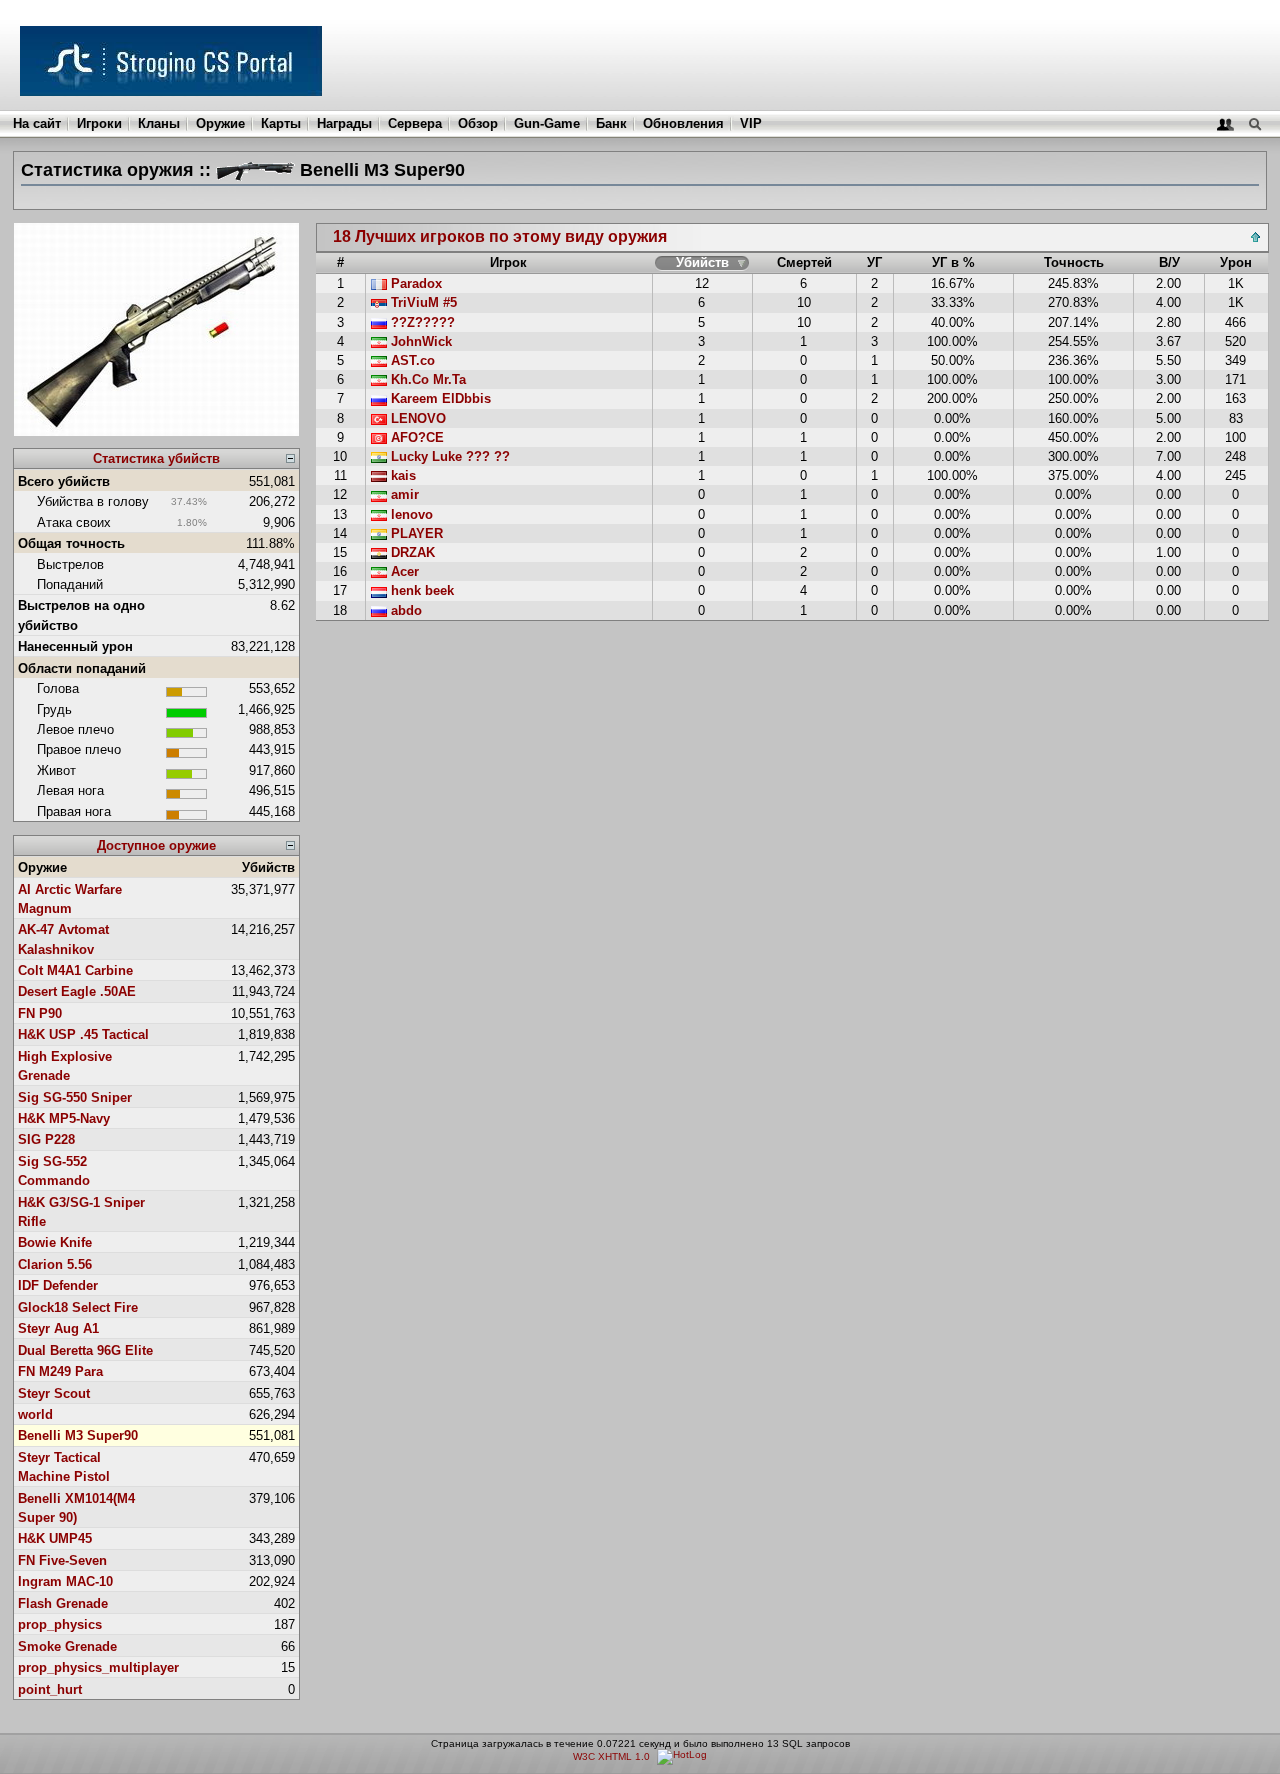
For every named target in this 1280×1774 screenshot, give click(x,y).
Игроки (99, 123)
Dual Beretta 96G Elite (85, 1350)
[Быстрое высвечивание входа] (1225, 123)
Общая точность (71, 543)
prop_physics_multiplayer (98, 1667)
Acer (403, 571)
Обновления (683, 123)
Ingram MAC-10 (65, 1581)
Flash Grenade (63, 1603)
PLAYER (415, 533)
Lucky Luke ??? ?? (448, 456)
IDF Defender (58, 1285)
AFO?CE (415, 437)
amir (403, 494)
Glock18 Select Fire (78, 1307)
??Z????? (421, 322)
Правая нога (74, 811)
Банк (611, 123)
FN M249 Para (60, 1371)
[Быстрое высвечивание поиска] (1254, 123)
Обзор (478, 123)
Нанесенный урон (75, 646)
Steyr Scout (54, 1393)
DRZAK (411, 552)
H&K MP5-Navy (64, 1118)
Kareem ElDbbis (439, 398)
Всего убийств (64, 481)
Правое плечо (79, 749)
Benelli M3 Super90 (78, 1435)
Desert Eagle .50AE (77, 991)
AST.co (411, 360)
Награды (344, 123)
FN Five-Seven (62, 1560)
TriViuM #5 (422, 302)
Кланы (159, 123)
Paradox (414, 283)
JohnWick (419, 341)
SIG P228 (46, 1139)
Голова (58, 688)
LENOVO (416, 418)
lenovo (410, 514)
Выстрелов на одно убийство (81, 615)
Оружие (220, 123)
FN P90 (40, 1013)
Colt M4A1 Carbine (75, 970)
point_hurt (50, 1689)
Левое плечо (75, 729)
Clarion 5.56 (55, 1264)
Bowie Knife (55, 1242)
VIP (751, 123)
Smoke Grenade (67, 1646)
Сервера (415, 123)
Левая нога (70, 790)
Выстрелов (70, 564)
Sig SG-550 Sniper (75, 1097)
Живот (56, 770)
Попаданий (70, 584)
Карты (281, 123)
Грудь (54, 709)
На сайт (37, 123)
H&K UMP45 (55, 1538)
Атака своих (74, 522)
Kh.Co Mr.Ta (426, 379)
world (35, 1414)
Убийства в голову (93, 501)
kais (401, 475)
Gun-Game (547, 123)
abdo (404, 610)
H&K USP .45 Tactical (83, 1034)
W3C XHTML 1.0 (611, 1756)
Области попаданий (82, 668)
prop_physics (60, 1624)
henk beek (420, 590)
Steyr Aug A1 (58, 1328)
